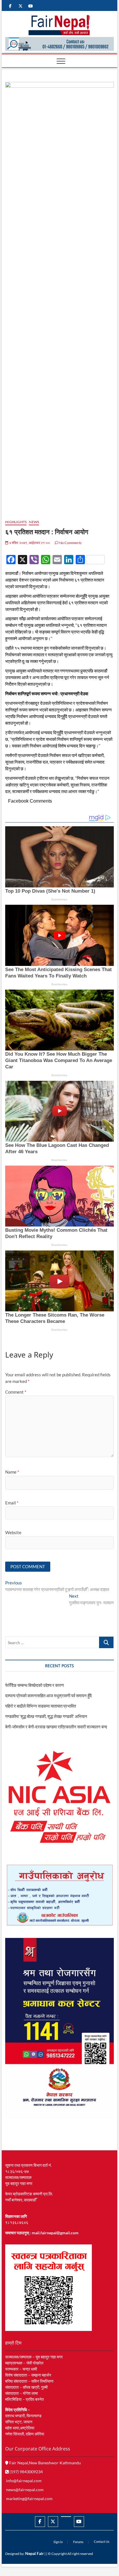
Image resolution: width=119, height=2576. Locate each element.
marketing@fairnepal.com (29, 2499)
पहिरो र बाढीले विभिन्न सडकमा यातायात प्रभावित (41, 1706)
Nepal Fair (35, 2553)
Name (12, 1472)
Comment (16, 1392)
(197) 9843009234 (26, 2472)
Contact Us (102, 2542)
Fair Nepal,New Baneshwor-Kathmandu (45, 2463)
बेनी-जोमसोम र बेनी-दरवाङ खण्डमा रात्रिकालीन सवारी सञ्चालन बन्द (56, 1727)
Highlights (16, 522)
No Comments (70, 543)
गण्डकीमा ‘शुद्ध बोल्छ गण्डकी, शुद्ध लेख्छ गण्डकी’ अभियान (46, 1716)
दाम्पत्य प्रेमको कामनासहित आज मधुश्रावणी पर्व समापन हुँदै (49, 1695)
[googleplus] (66, 2517)
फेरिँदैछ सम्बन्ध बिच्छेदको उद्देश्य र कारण (35, 1685)
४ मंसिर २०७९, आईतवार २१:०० (29, 543)
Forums (78, 2542)
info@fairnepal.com (24, 2481)
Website (13, 1532)
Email (12, 1503)
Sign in (58, 2542)
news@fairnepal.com (25, 2490)
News (34, 522)
